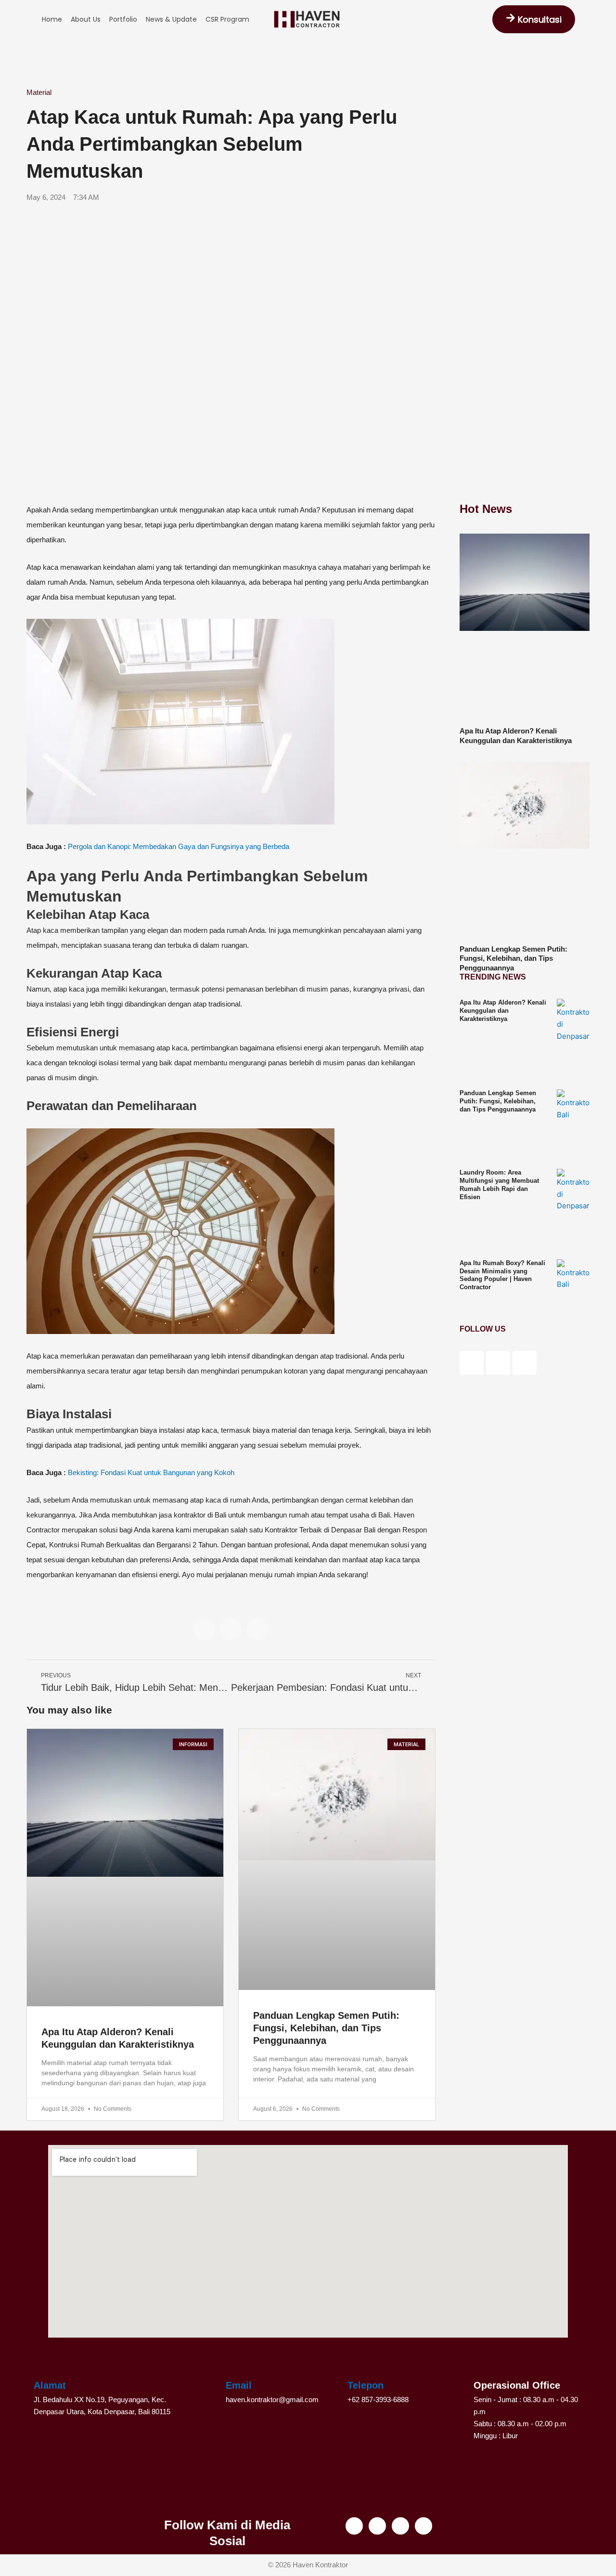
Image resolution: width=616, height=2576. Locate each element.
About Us (86, 19)
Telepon (366, 2385)
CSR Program (227, 19)
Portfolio (123, 19)
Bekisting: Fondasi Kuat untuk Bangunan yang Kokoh (151, 1472)
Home (52, 19)
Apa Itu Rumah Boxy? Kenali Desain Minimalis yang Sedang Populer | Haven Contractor (502, 1275)
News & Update (171, 19)
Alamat (50, 2385)
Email (239, 2385)
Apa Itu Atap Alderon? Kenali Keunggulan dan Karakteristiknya (503, 1011)
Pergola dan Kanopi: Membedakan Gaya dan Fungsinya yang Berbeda (179, 846)
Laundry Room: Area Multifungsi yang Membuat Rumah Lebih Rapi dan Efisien (499, 1185)
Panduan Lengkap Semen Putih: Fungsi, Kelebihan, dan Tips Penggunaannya (326, 2028)
